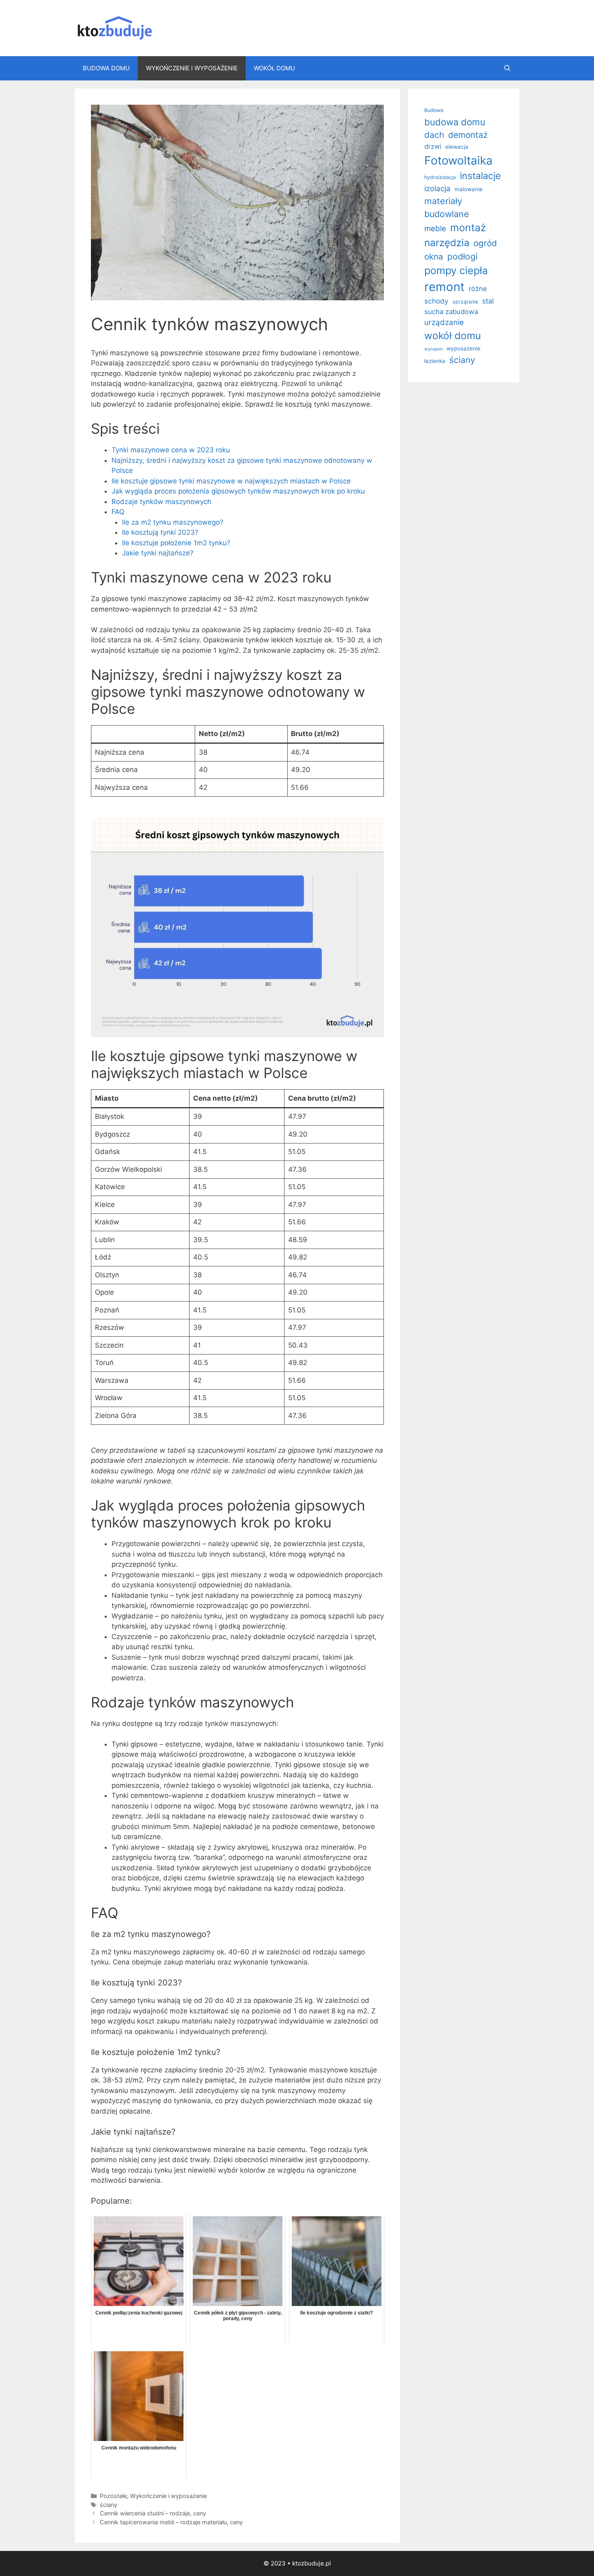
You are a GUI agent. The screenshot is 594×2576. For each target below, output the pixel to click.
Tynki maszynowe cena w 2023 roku (171, 450)
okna (434, 256)
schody (436, 301)
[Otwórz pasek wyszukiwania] (507, 68)
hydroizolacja (440, 177)
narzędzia (447, 243)
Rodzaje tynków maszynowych (161, 502)
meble (435, 229)
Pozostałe (113, 2496)
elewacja (457, 147)
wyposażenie (463, 348)
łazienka (435, 361)
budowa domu (455, 122)
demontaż (468, 135)
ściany (108, 2505)
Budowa (434, 110)
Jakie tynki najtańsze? (158, 553)
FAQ (118, 512)
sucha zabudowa (451, 312)
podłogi (462, 256)
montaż (468, 228)
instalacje (480, 176)
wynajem (433, 349)
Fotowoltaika (458, 160)
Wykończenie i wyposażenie (192, 68)
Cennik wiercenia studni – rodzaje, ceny (153, 2513)
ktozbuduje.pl (312, 2563)
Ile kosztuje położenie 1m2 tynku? (176, 543)
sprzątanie (465, 302)
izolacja (437, 188)
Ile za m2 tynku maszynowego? (173, 522)
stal (488, 301)
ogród (485, 243)
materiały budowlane (447, 207)
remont (444, 287)
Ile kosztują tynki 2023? (160, 532)
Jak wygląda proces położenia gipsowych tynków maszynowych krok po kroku (238, 491)
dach (434, 135)
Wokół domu (274, 68)
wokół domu (453, 335)
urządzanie (444, 322)
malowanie (469, 189)
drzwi (433, 146)
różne (478, 289)
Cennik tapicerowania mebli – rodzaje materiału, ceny (171, 2522)
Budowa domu (106, 68)
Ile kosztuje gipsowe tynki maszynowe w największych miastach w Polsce (231, 481)
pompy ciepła (456, 270)
